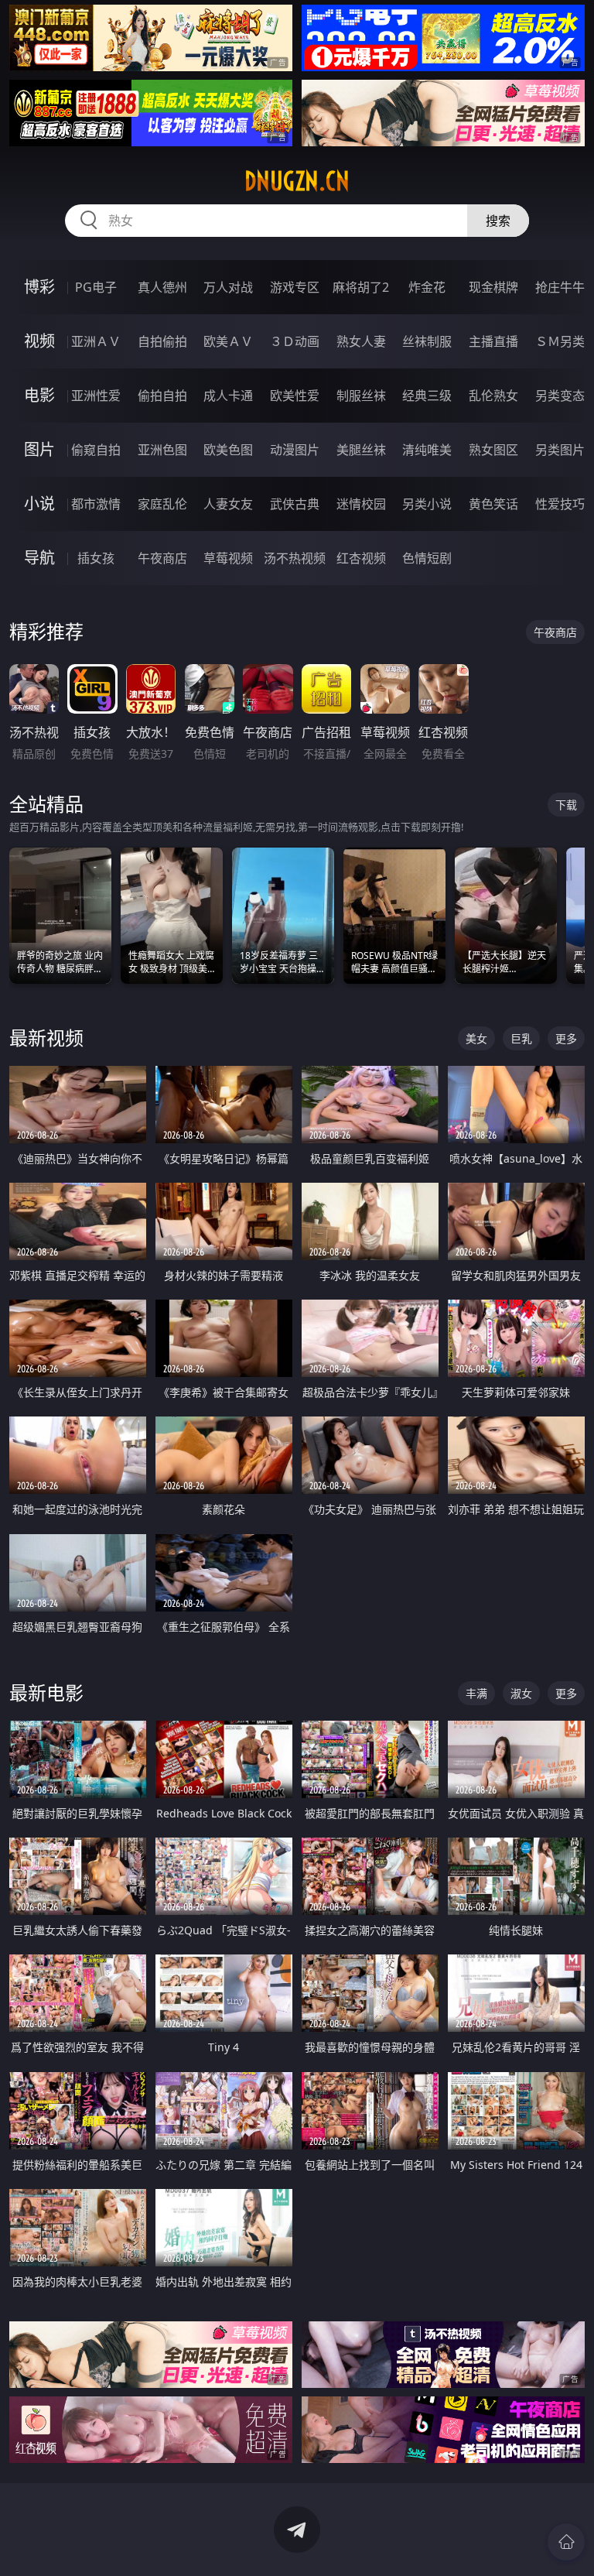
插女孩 (96, 558)
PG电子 (96, 287)
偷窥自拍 (96, 450)
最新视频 (46, 1038)
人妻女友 (228, 504)
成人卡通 (228, 396)
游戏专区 (295, 287)
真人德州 (162, 287)
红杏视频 (361, 558)
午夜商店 (162, 558)
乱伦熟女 (493, 396)
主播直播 (493, 341)
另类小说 (427, 504)
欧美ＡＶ (228, 341)
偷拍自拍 (162, 396)
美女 (476, 1038)
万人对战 (228, 287)
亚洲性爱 (96, 396)
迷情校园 (361, 504)
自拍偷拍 (162, 341)
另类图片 (560, 450)
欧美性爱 (295, 396)
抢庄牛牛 (560, 287)
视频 (39, 341)
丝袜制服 (427, 341)
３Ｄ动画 (295, 341)
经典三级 (427, 396)
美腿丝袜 (361, 450)
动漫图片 (295, 450)
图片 (39, 449)
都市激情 (96, 504)
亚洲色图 (162, 450)
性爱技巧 (560, 504)
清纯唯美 (427, 450)
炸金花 (427, 287)
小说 (39, 504)
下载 (566, 805)
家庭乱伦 (162, 504)
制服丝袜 (361, 396)
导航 (39, 558)
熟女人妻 (361, 341)
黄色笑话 (493, 504)
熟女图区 (493, 450)
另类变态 (560, 396)
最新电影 (46, 1692)
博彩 (39, 287)
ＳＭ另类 (560, 341)
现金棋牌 (493, 287)
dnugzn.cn (297, 181)
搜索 (498, 221)
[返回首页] (566, 2542)
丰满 (476, 1693)
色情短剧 (427, 558)
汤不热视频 (295, 558)
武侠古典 (295, 504)
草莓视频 (228, 558)
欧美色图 (228, 450)
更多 (566, 1038)
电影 (39, 395)
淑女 (521, 1693)
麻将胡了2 (361, 287)
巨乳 (521, 1038)
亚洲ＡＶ (96, 341)
